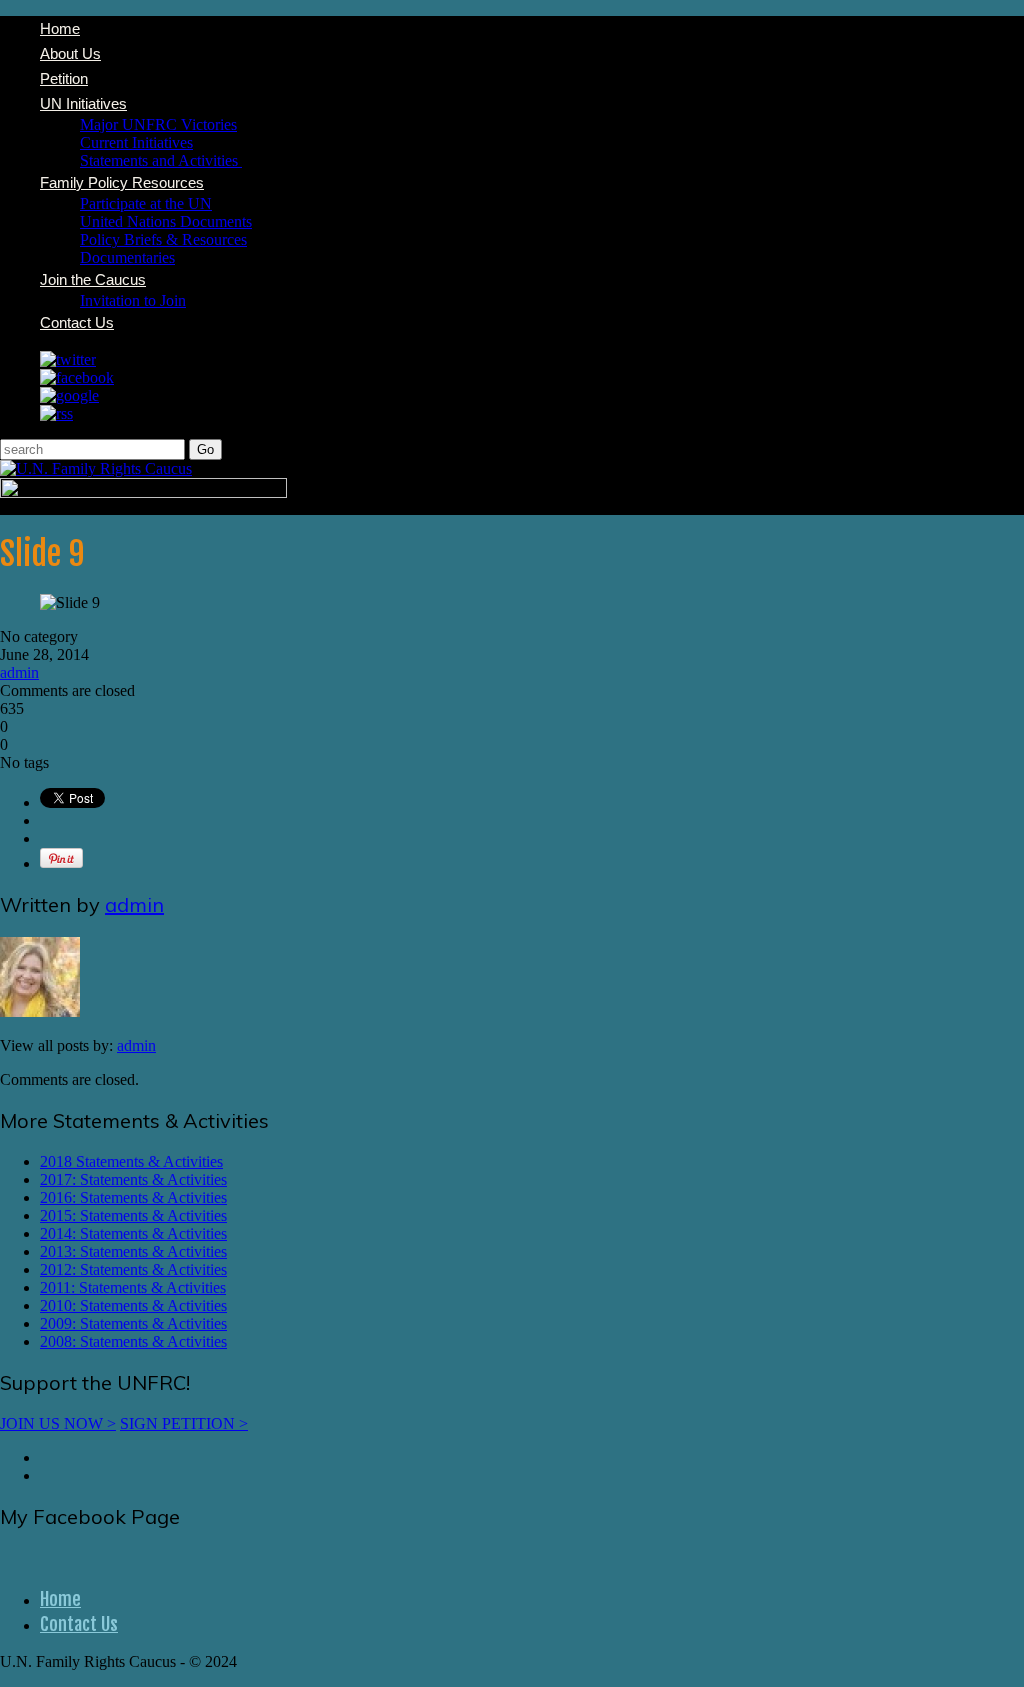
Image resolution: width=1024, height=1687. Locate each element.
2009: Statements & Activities (133, 1323)
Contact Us (77, 322)
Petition (64, 78)
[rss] (56, 413)
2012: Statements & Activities (133, 1269)
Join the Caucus (93, 279)
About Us (70, 53)
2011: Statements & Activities (133, 1287)
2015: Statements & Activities (133, 1215)
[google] (69, 395)
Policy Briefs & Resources (163, 239)
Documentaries (127, 257)
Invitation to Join (133, 300)
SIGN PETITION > (184, 1423)
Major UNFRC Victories (158, 124)
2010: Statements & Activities (133, 1305)
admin (19, 672)
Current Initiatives (136, 142)
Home (60, 28)
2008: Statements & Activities (133, 1341)
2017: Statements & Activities (133, 1179)
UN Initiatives (83, 103)
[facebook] (77, 377)
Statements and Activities (161, 160)
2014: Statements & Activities (133, 1233)
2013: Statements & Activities (133, 1251)
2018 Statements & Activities (131, 1161)
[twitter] (68, 359)
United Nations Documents (166, 221)
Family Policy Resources (122, 182)
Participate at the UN (146, 203)
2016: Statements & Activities (133, 1197)
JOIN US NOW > (58, 1423)
